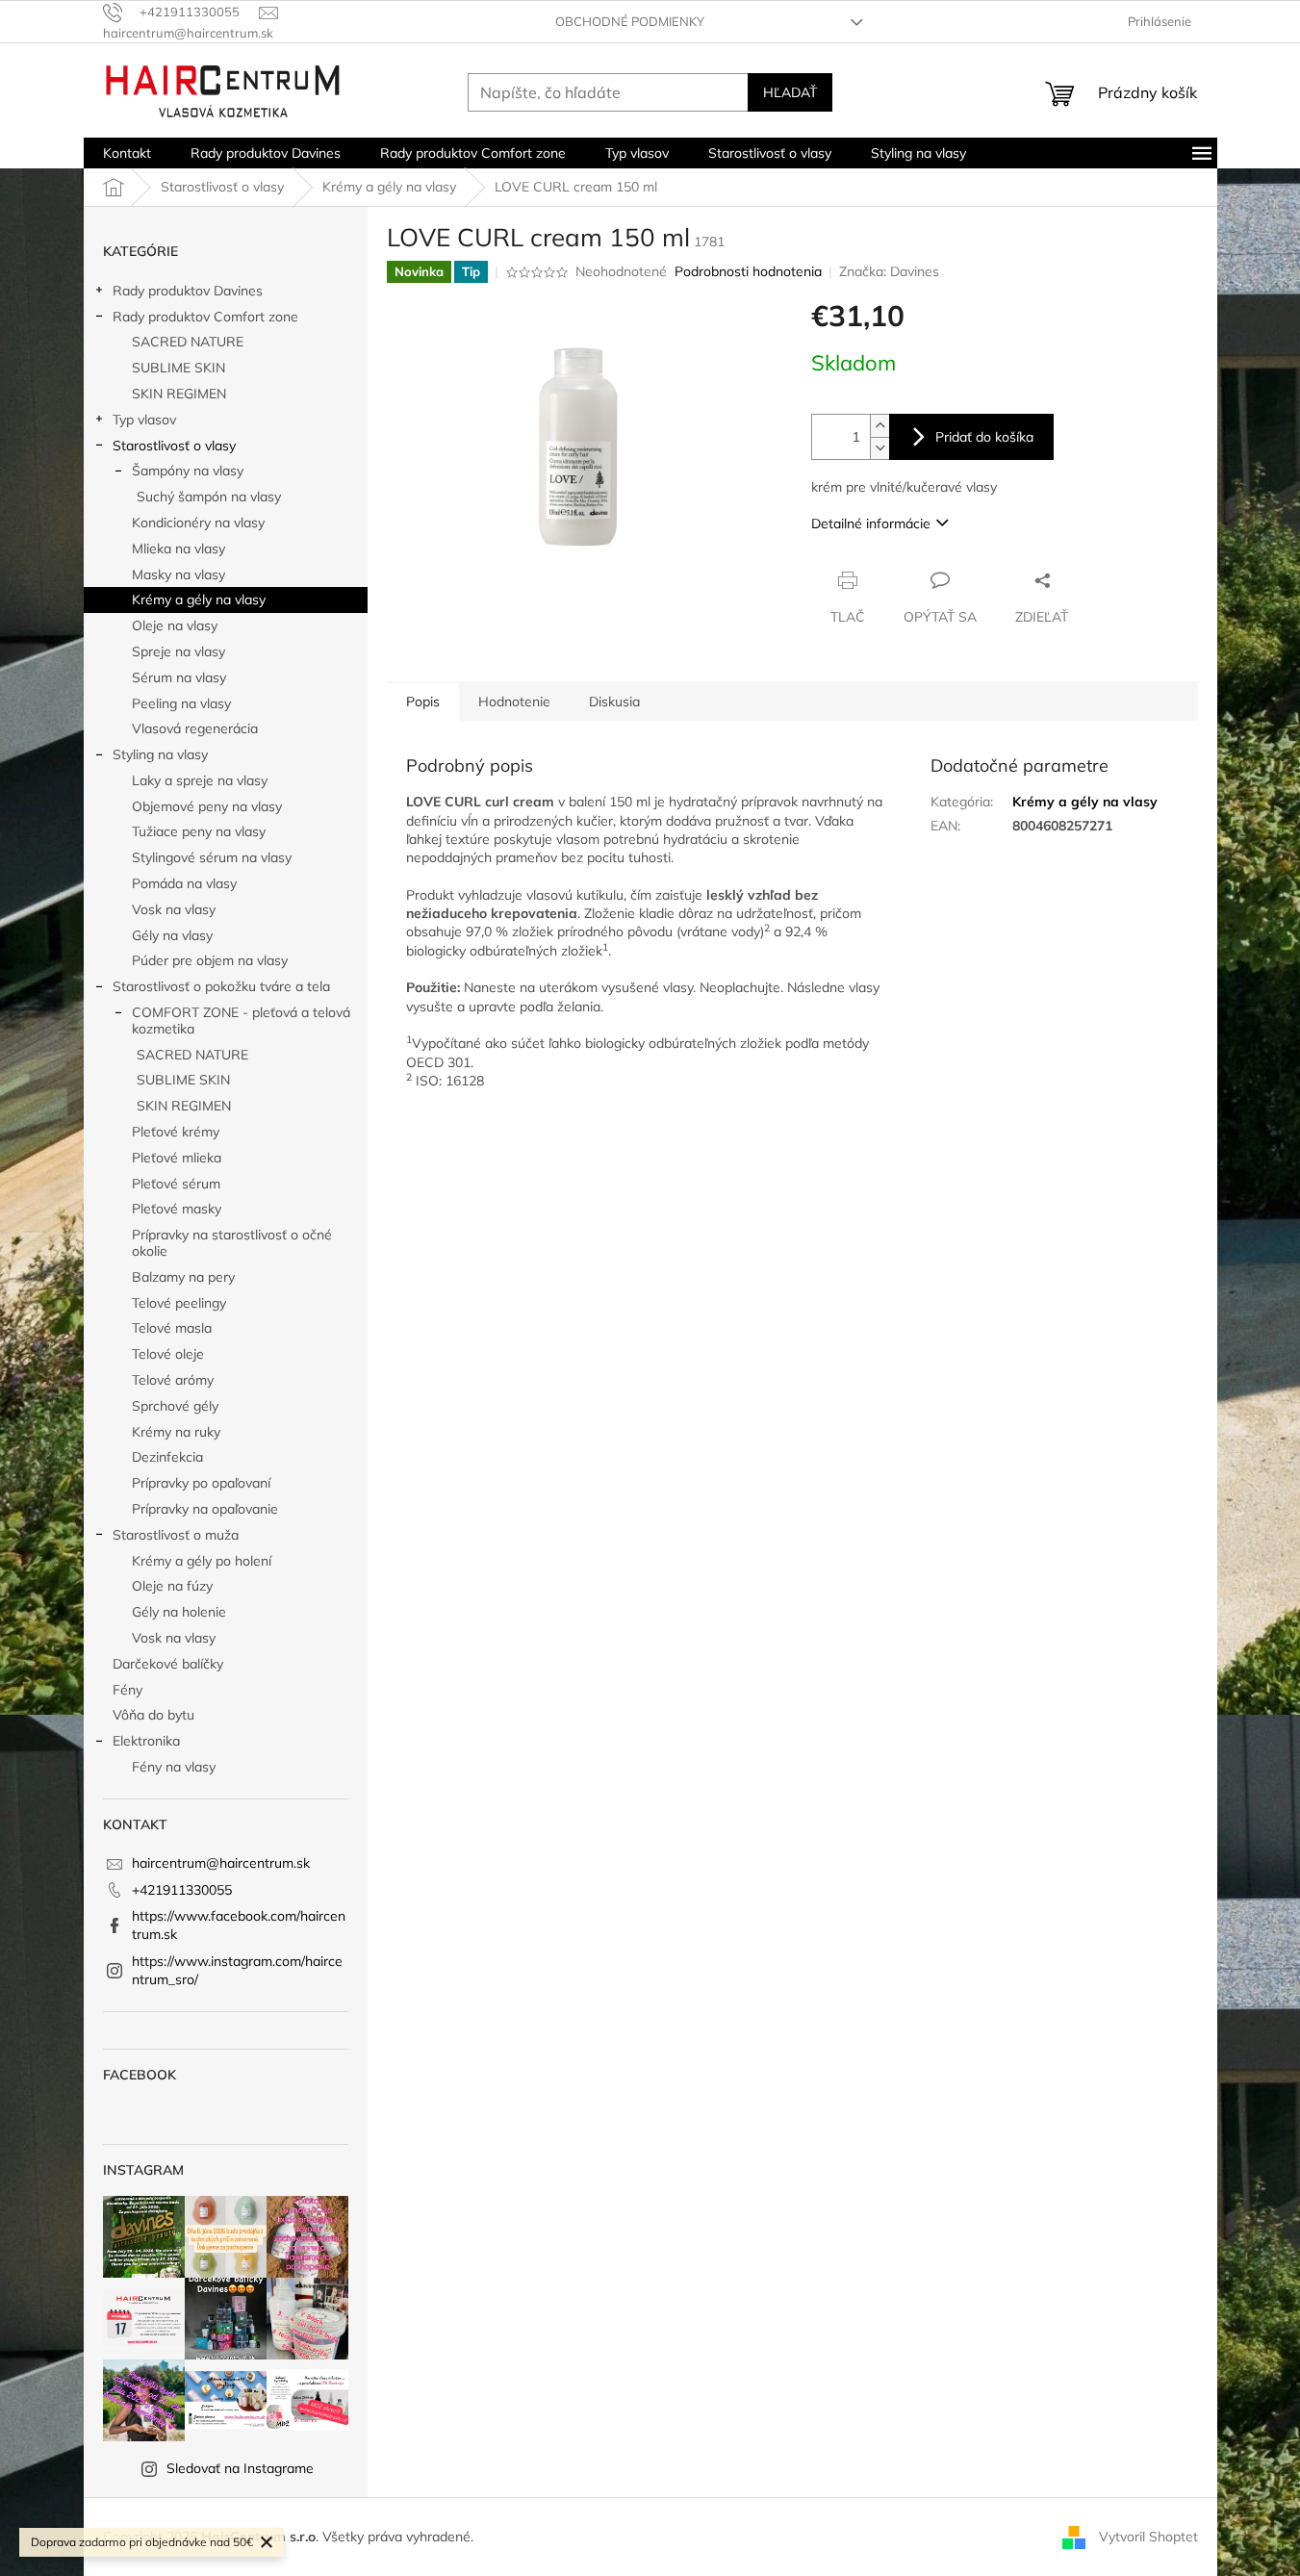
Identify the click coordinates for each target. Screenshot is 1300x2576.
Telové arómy (173, 1380)
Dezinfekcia (167, 1457)
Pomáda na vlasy (184, 883)
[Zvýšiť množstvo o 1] (879, 426)
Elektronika (146, 1741)
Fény (127, 1690)
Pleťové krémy (176, 1132)
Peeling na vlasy (181, 703)
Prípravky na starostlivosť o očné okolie (232, 1243)
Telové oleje (168, 1354)
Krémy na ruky (176, 1432)
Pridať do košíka (984, 437)
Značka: (889, 271)
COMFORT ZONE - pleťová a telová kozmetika (241, 1020)
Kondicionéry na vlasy (198, 523)
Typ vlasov (144, 420)
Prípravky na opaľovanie (205, 1509)
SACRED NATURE (188, 342)
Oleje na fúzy (172, 1586)
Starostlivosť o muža (176, 1535)
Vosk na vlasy (174, 909)
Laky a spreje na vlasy (200, 780)
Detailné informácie (871, 523)
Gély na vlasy (172, 935)
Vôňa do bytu (153, 1715)
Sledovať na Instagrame (240, 2468)
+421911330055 (182, 1890)
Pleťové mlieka (177, 1158)
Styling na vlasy (160, 754)
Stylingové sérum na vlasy (212, 857)
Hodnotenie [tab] (514, 701)
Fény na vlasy (174, 1767)
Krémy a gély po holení (202, 1561)
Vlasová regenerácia (195, 728)
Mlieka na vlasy (178, 548)
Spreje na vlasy (178, 651)
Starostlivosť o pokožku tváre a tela (221, 986)
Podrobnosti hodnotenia (748, 271)
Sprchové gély (175, 1406)
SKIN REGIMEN (179, 394)
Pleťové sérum (176, 1184)
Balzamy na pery (183, 1277)
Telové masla (172, 1328)
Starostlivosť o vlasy (174, 446)
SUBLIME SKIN (178, 368)
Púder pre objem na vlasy (210, 960)
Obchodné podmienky (630, 21)
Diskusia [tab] (614, 701)
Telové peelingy (179, 1303)
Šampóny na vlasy (188, 471)
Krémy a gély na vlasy (199, 599)
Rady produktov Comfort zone (205, 317)
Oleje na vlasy (175, 625)
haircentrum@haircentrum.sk (221, 1863)
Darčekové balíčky (168, 1664)
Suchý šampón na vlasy (209, 497)
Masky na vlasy (178, 574)
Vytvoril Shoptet (1148, 2536)
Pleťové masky (177, 1209)
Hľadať (790, 92)
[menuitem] (127, 153)
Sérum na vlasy (179, 677)
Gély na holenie (179, 1612)
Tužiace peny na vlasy (199, 831)
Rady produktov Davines (188, 291)
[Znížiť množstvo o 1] (879, 448)
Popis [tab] (423, 701)
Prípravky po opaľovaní (201, 1483)
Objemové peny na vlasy (207, 806)
